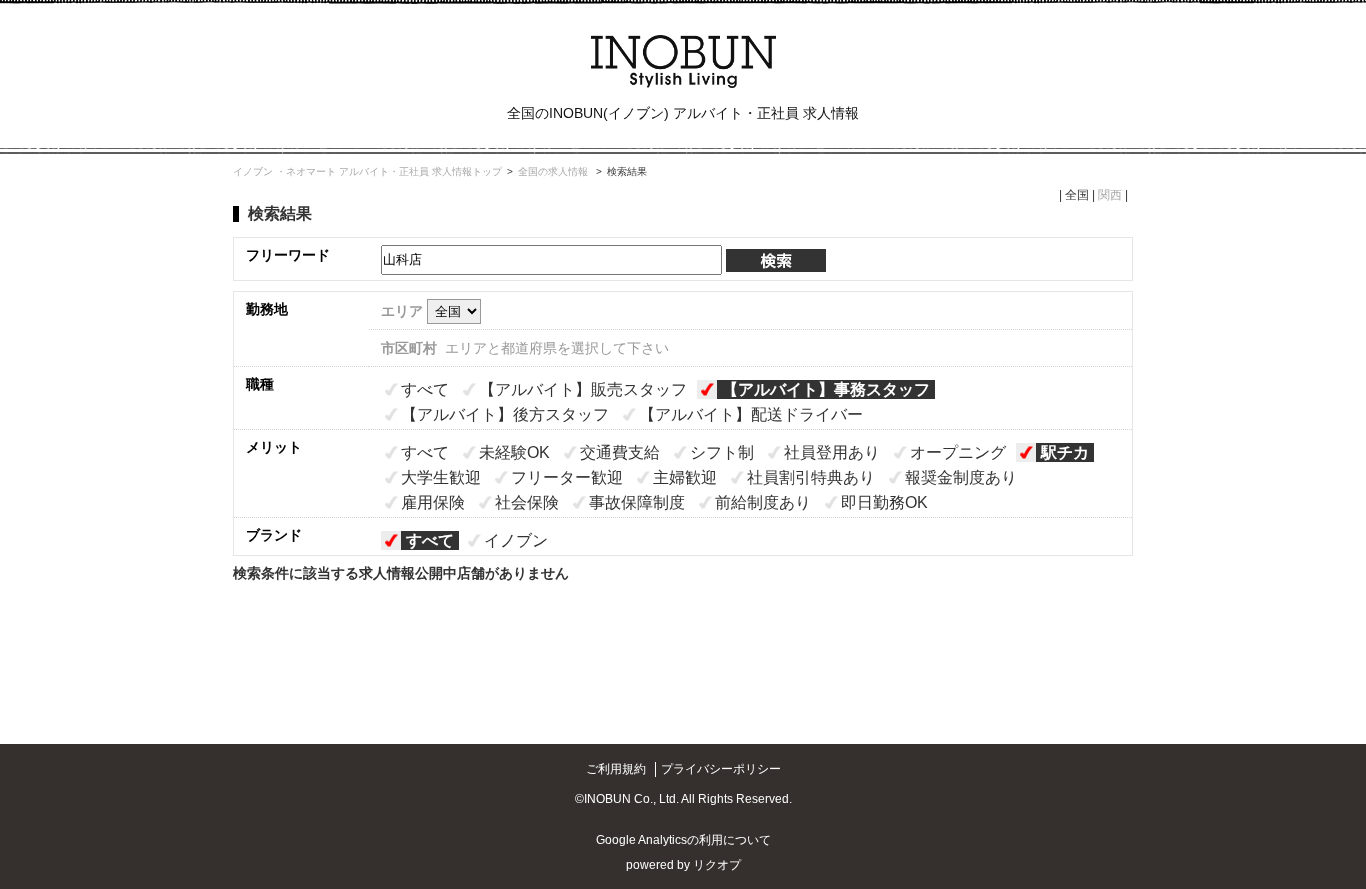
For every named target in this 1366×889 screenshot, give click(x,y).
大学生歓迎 (441, 477)
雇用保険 (433, 502)
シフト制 (722, 452)
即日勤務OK (884, 502)
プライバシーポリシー (721, 769)
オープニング (958, 452)
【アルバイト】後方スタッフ (505, 414)
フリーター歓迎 (567, 477)
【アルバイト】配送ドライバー (751, 414)
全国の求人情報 (554, 171)
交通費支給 (620, 452)
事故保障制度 (637, 502)
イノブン (516, 540)
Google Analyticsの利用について (683, 840)
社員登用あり (832, 452)
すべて (425, 389)
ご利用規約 (616, 769)
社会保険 (527, 502)
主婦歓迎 (685, 477)
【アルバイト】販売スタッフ (583, 389)
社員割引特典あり (811, 477)
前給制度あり (763, 502)
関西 (1110, 195)
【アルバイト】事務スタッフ (826, 389)
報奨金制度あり (961, 477)
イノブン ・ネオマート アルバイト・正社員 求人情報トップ (367, 171)
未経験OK (514, 452)
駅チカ (1065, 452)
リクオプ (717, 865)
